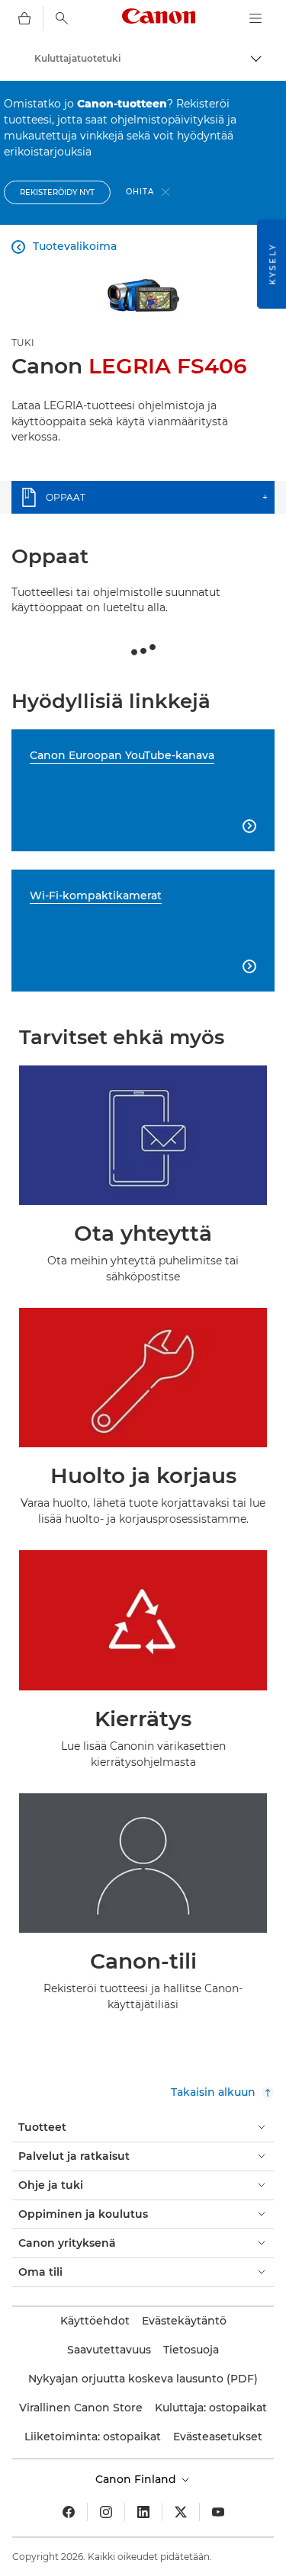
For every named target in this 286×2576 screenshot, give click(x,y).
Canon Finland (137, 2479)
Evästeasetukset (218, 2437)
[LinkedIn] (143, 2512)
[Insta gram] (106, 2512)
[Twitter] (181, 2512)
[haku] (62, 18)
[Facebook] (69, 2512)
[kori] (24, 18)
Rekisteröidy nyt (57, 192)
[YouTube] (218, 2512)
